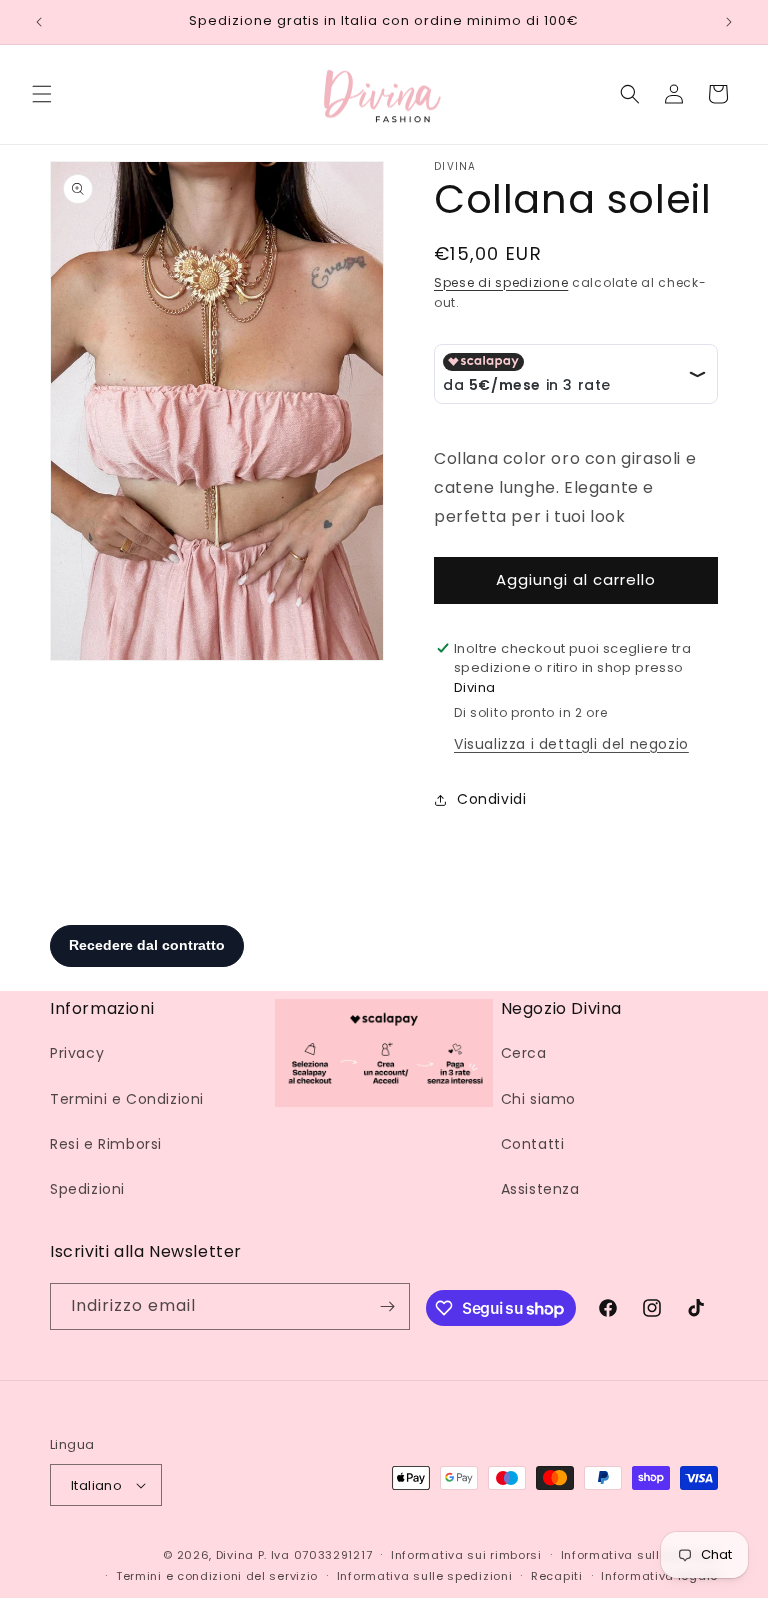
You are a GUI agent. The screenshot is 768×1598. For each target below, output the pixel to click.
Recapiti (557, 1576)
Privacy (77, 1053)
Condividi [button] (491, 799)
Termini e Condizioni (127, 1099)
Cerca (524, 1053)
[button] (42, 94)
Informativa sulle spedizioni (425, 1576)
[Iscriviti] (387, 1306)
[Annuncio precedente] (39, 22)
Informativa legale (659, 1576)
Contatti (533, 1144)
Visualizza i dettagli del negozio (571, 744)
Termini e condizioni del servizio (217, 1576)
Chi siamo (538, 1099)
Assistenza (540, 1189)
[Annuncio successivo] (729, 22)
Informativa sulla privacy (640, 1555)
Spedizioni (87, 1189)
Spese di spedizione (501, 282)
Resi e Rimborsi (106, 1144)
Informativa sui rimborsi (466, 1555)
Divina (235, 1555)
